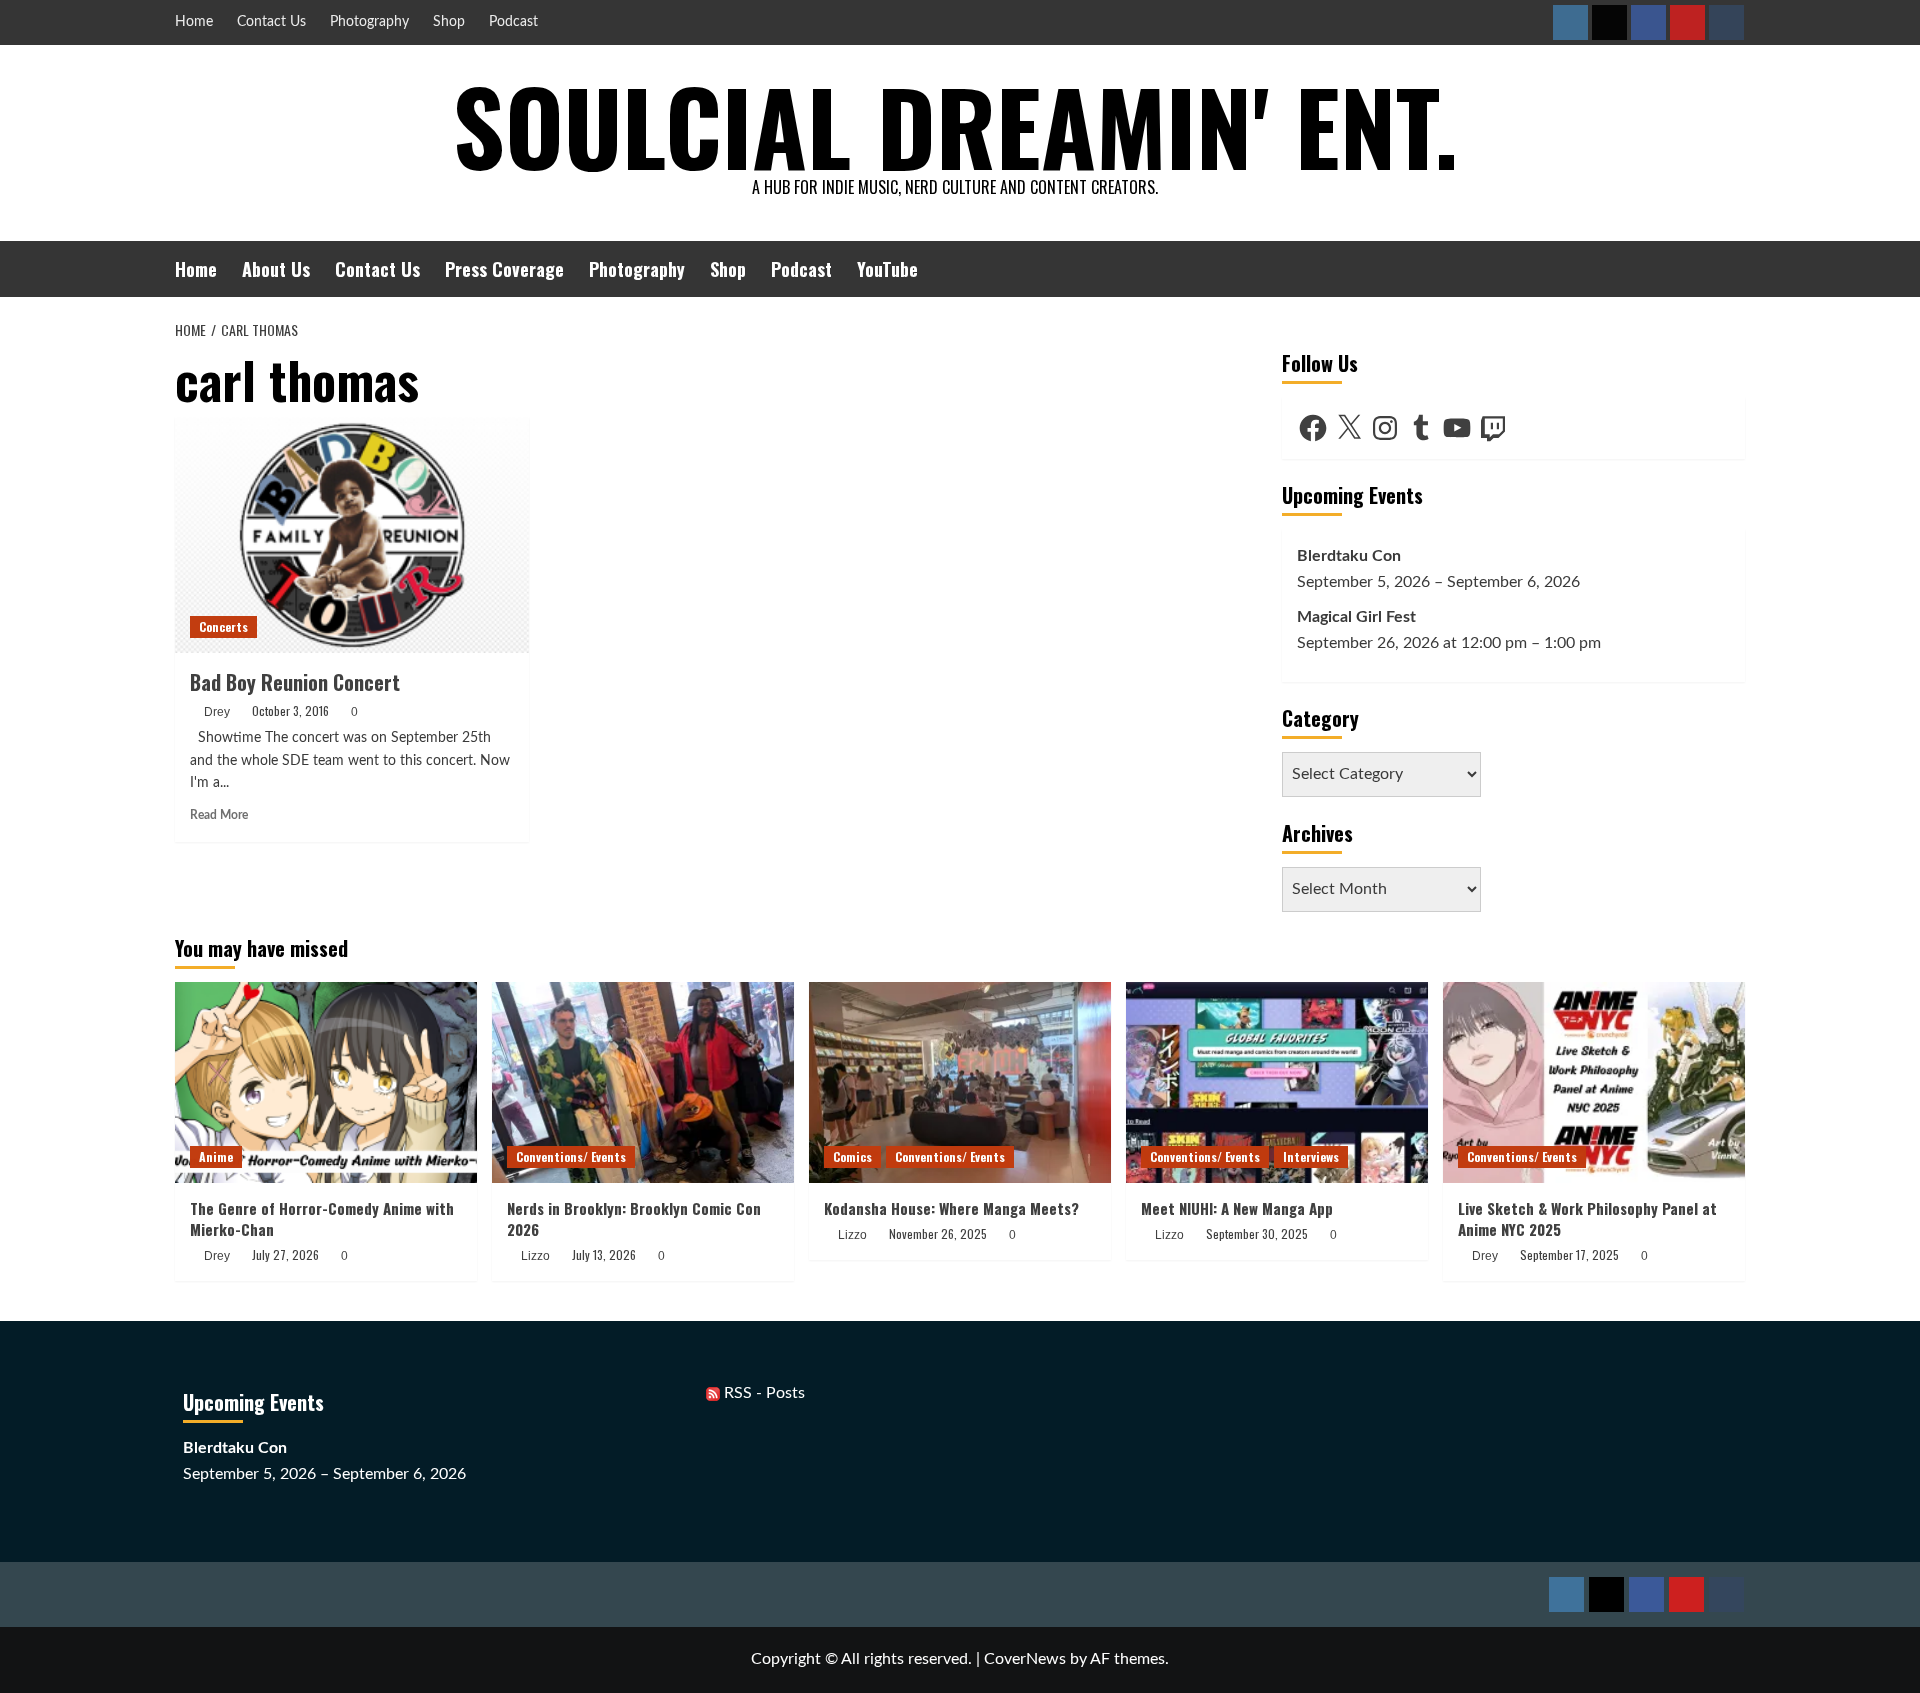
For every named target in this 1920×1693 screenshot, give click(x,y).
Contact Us (271, 22)
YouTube (887, 269)
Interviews (1311, 1156)
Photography (369, 22)
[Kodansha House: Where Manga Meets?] (960, 1082)
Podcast (513, 22)
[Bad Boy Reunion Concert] (352, 535)
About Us (276, 269)
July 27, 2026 (285, 1254)
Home (194, 22)
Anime (216, 1156)
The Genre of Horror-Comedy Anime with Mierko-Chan (322, 1218)
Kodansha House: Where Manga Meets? (951, 1208)
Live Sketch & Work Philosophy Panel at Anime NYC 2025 (1587, 1218)
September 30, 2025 (1257, 1233)
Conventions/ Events (571, 1156)
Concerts (223, 626)
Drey (217, 712)
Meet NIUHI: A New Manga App (1237, 1208)
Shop (449, 22)
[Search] (1732, 268)
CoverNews (1025, 1659)
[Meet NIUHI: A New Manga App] (1277, 1082)
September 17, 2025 (1569, 1254)
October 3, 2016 (290, 710)
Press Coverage (504, 269)
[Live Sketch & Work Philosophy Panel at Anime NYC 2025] (1594, 1082)
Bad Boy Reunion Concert (295, 682)
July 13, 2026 (604, 1254)
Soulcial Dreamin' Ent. (955, 125)
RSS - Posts (762, 1393)
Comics (852, 1156)
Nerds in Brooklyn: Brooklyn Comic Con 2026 (634, 1218)
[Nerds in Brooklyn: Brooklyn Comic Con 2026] (643, 1082)
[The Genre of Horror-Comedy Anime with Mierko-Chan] (326, 1082)
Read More (219, 815)
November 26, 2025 (938, 1233)
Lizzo (535, 1256)
